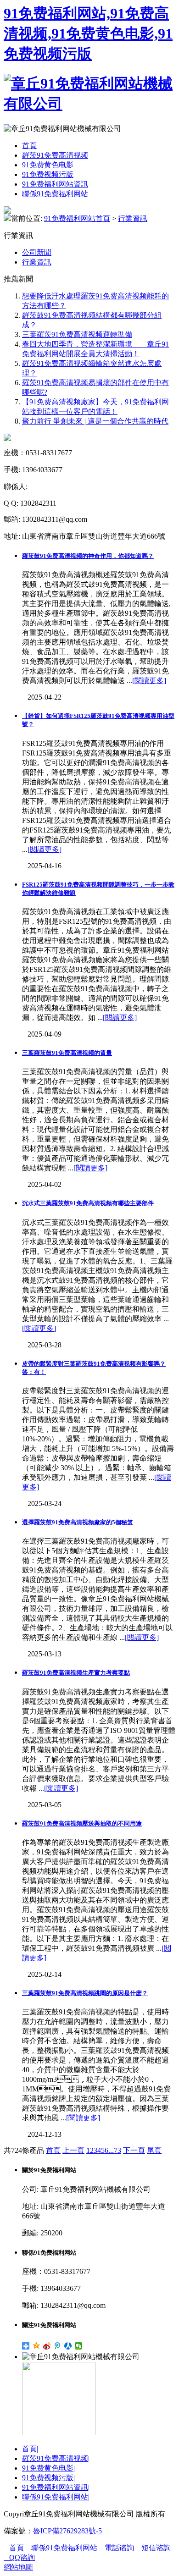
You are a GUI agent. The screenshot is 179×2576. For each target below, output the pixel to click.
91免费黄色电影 (48, 165)
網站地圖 (18, 2567)
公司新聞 (37, 252)
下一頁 (134, 2150)
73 (117, 2150)
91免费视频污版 (48, 174)
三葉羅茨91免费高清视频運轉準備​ (77, 334)
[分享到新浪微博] (47, 2346)
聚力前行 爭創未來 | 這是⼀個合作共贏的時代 (95, 421)
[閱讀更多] (149, 681)
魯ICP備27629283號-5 (67, 2531)
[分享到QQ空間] (36, 2346)
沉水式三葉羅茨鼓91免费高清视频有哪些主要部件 (88, 1203)
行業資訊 (133, 218)
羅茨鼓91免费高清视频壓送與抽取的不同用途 (82, 1823)
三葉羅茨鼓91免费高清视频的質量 (67, 1053)
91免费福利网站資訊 (55, 184)
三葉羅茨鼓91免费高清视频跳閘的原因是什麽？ (85, 1993)
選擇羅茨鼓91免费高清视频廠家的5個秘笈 (78, 1522)
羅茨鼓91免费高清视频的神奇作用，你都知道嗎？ (88, 556)
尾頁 (154, 2150)
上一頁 (73, 2150)
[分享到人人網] (68, 2346)
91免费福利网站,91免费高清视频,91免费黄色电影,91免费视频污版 (88, 33)
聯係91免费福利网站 (55, 194)
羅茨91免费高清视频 (55, 155)
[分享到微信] (79, 2346)
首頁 (29, 146)
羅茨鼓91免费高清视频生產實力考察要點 (76, 1673)
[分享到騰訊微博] (58, 2346)
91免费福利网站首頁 (77, 218)
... (111, 2150)
